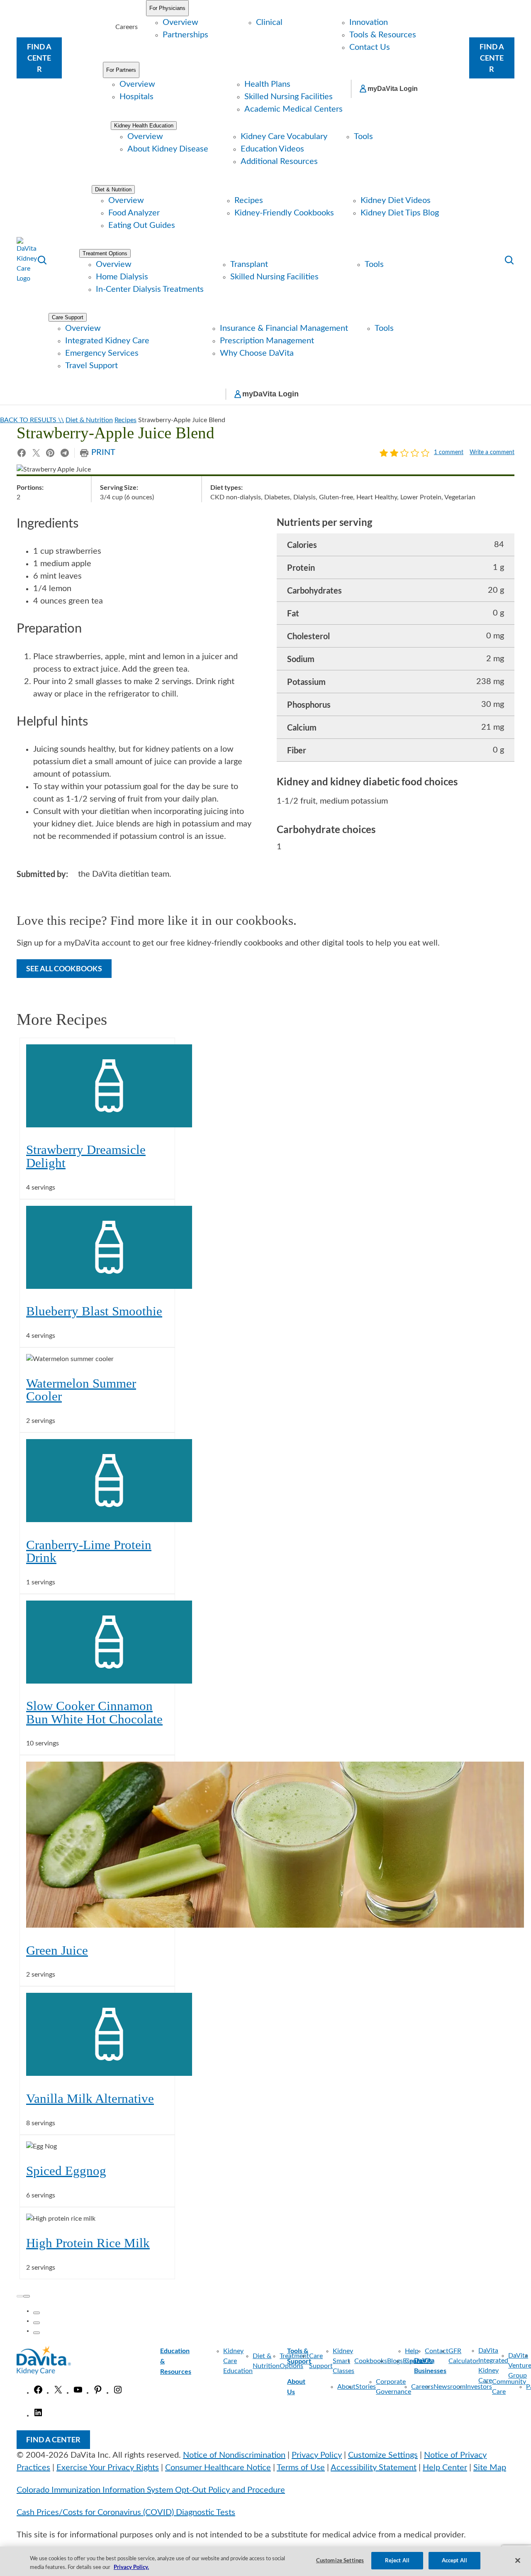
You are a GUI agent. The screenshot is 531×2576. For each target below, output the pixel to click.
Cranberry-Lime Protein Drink (89, 1551)
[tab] (37, 2313)
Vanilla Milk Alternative (90, 2098)
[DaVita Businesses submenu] (454, 2366)
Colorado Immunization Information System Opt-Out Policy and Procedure (151, 2490)
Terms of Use (301, 2468)
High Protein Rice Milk (88, 2243)
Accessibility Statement (374, 2468)
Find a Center (39, 58)
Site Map (490, 2468)
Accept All (454, 2560)
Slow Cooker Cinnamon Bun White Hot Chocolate (94, 1712)
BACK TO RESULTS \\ (32, 420)
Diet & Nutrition (89, 420)
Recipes (125, 420)
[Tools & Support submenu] (350, 2356)
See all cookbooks (64, 968)
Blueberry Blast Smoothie (94, 1311)
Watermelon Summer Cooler (81, 1390)
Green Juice (57, 1950)
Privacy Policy (317, 2455)
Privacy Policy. (131, 2567)
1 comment (449, 453)
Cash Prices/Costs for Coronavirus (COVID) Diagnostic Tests (126, 2512)
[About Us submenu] (313, 2387)
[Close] (518, 2560)
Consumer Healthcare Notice (218, 2468)
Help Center (445, 2468)
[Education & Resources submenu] (199, 2361)
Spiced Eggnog (66, 2171)
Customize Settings (383, 2455)
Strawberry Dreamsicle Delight (86, 1156)
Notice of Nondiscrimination (234, 2455)
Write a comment (492, 453)
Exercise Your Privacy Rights (108, 2468)
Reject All (397, 2560)
